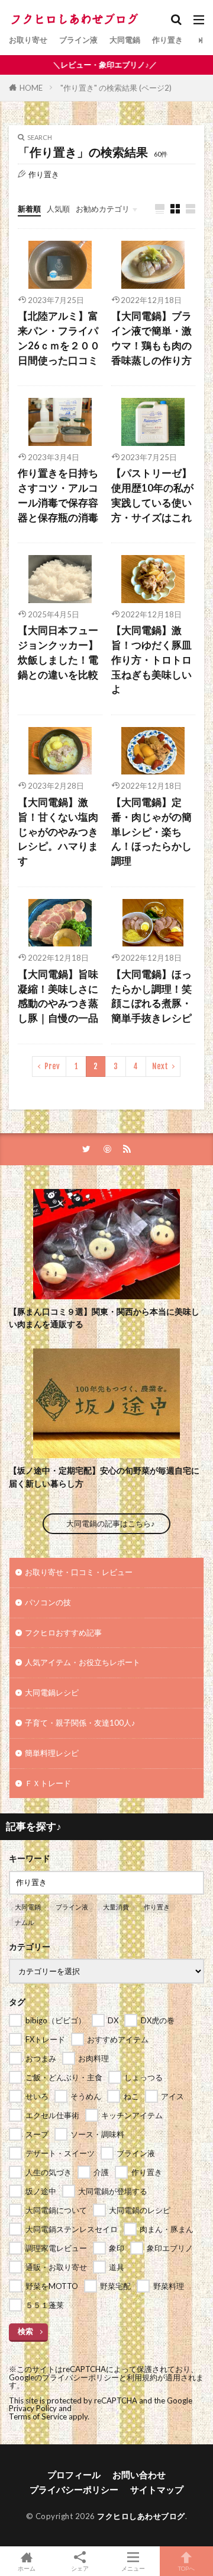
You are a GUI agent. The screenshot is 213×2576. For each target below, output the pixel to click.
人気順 (58, 209)
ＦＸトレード (48, 1783)
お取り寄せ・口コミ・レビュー (79, 1572)
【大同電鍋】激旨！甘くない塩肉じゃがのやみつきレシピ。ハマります (58, 832)
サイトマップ (157, 2489)
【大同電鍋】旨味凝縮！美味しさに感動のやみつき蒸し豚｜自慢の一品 (58, 996)
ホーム (27, 2568)
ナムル (25, 1922)
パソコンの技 (48, 1602)
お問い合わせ (139, 2475)
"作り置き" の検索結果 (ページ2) (116, 88)
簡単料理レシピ (52, 1753)
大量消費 (116, 1907)
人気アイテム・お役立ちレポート (83, 1662)
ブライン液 (78, 40)
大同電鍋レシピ (52, 1692)
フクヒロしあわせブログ (141, 2516)
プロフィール (74, 2475)
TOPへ (186, 2568)
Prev (52, 1066)
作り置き (167, 40)
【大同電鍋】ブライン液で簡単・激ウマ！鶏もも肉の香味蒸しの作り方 (151, 338)
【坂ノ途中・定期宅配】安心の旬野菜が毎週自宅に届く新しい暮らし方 (104, 1477)
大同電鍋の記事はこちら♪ (111, 1523)
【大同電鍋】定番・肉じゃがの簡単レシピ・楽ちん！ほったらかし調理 (151, 832)
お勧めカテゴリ (103, 209)
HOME (31, 88)
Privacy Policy (33, 2408)
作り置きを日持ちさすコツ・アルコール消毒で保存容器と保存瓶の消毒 (58, 495)
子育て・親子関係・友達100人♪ (80, 1723)
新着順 (29, 209)
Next (160, 1066)
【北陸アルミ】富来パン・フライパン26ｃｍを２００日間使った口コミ (59, 338)
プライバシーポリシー (74, 2489)
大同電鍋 (125, 40)
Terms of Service (38, 2416)
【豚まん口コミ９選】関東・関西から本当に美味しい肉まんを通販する (104, 1318)
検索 (25, 2331)
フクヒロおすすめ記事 (63, 1633)
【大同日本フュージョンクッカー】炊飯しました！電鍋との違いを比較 (58, 652)
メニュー (133, 2568)
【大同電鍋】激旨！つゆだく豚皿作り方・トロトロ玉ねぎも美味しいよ (151, 660)
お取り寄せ (28, 40)
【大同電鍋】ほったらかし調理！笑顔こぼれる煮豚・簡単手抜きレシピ (151, 996)
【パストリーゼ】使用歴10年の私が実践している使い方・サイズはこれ (152, 495)
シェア (80, 2568)
